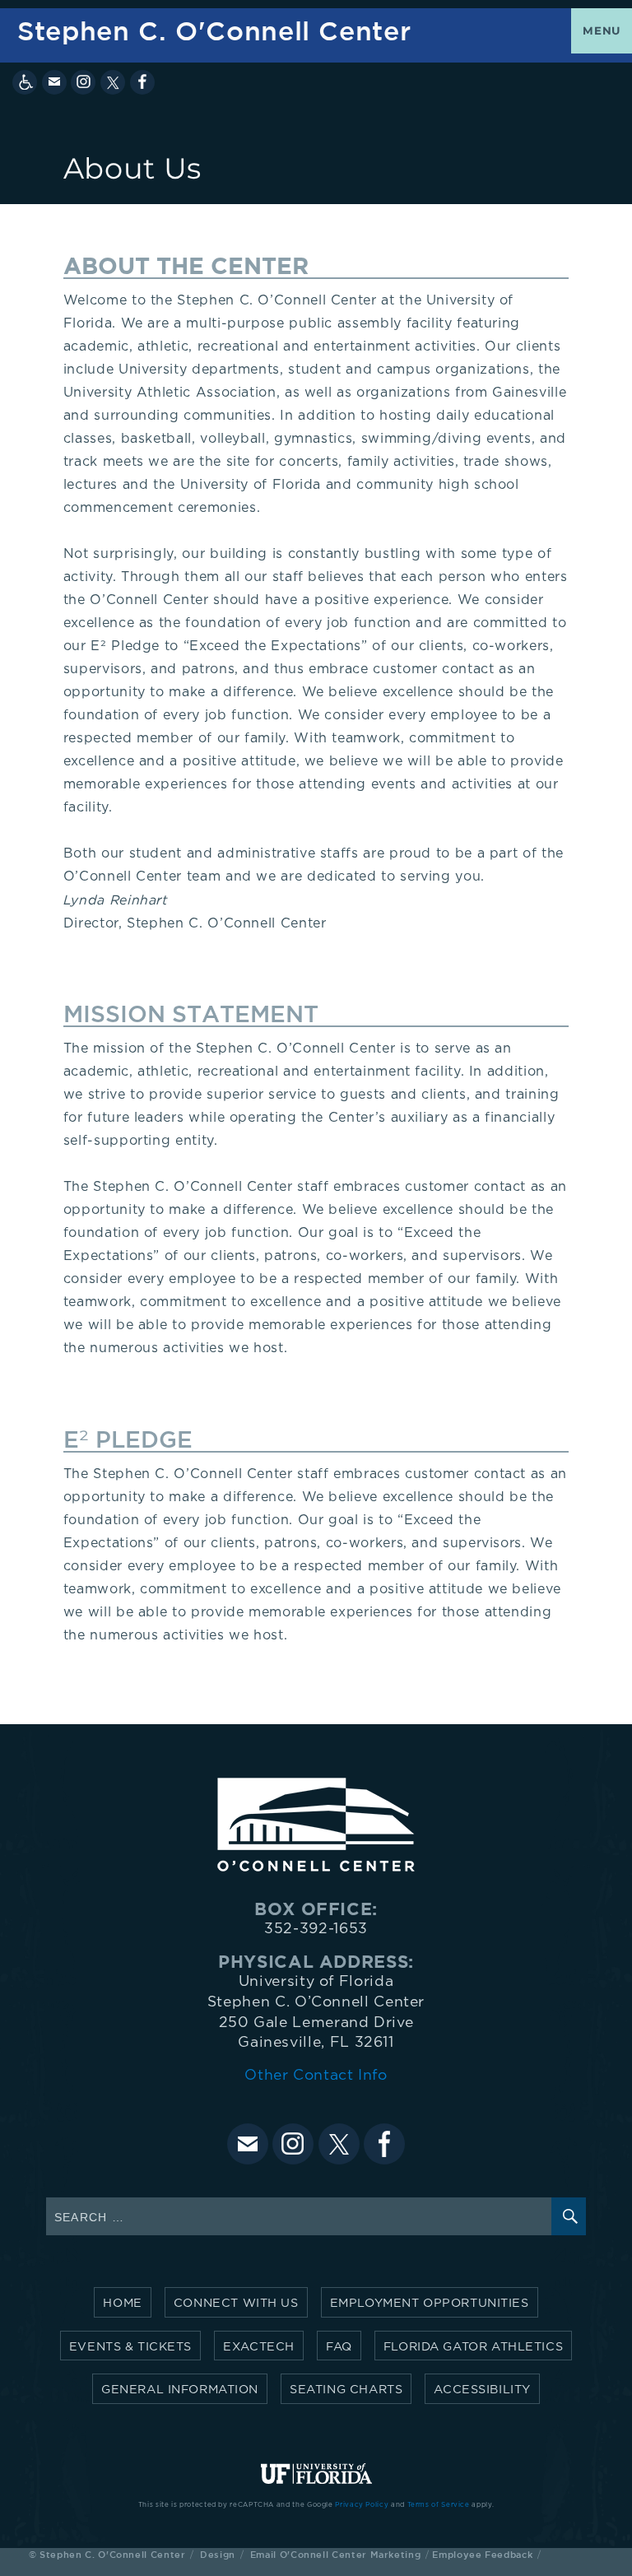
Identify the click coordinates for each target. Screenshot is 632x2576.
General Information (180, 2390)
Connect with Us (236, 2303)
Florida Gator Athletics (473, 2347)
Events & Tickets (130, 2347)
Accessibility (482, 2390)
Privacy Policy (362, 2505)
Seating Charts (346, 2390)
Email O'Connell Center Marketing (335, 2554)
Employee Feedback (482, 2554)
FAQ (339, 2347)
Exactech (259, 2347)
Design (218, 2554)
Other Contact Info (316, 2076)
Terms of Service (439, 2505)
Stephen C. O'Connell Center (214, 31)
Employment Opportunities (430, 2303)
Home (122, 2303)
